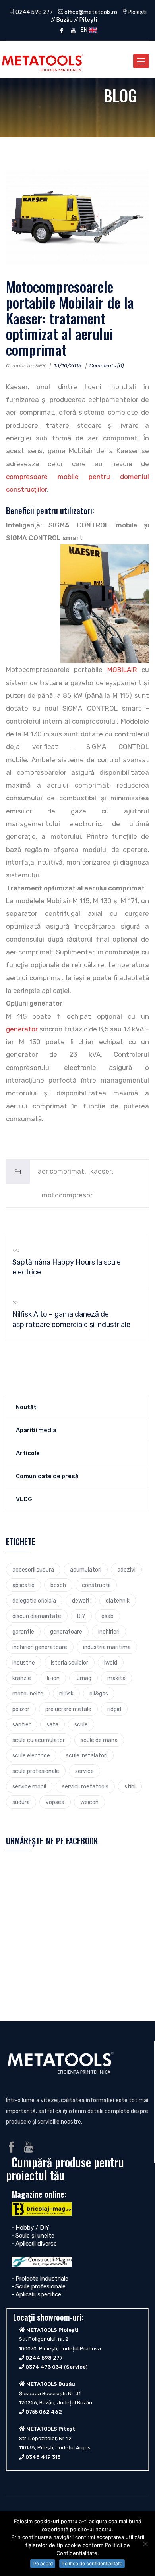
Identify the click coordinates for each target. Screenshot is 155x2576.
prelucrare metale (68, 1709)
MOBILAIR (124, 670)
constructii (96, 1585)
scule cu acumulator (39, 1740)
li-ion (53, 1678)
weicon (89, 1802)
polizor (21, 1709)
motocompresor (67, 1195)
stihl (130, 1786)
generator (22, 1029)
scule (81, 1724)
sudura (21, 1802)
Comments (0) (107, 366)
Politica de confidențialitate (92, 2563)
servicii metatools (85, 1786)
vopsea (55, 1802)
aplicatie (23, 1585)
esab (108, 1616)
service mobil (29, 1786)
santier (21, 1724)
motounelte (28, 1694)
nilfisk (66, 1694)
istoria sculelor (70, 1663)
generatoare (66, 1632)
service (84, 1771)
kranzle (22, 1678)
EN (83, 30)
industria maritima (107, 1647)
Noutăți (27, 1407)
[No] (145, 2544)
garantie (23, 1632)
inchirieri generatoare (40, 1647)
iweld (111, 1663)
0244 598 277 (34, 12)
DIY (81, 1616)
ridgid (114, 1709)
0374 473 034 (44, 2367)
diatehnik (118, 1601)
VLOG (24, 1499)
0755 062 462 (44, 2412)
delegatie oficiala (34, 1601)
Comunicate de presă (47, 1476)
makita (116, 1678)
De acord (43, 2563)
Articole (28, 1453)
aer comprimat (61, 1171)
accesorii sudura (33, 1570)
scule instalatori (87, 1755)
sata (52, 1724)
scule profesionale (36, 1771)
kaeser (101, 1171)
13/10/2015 (68, 366)
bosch (58, 1585)
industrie (24, 1663)
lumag (83, 1678)
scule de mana (99, 1740)
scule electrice (31, 1755)
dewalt (81, 1601)
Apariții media (36, 1430)
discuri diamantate (37, 1616)
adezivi (126, 1570)
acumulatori (86, 1570)
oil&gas (99, 1694)
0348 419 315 (43, 2457)
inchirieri (109, 1632)
